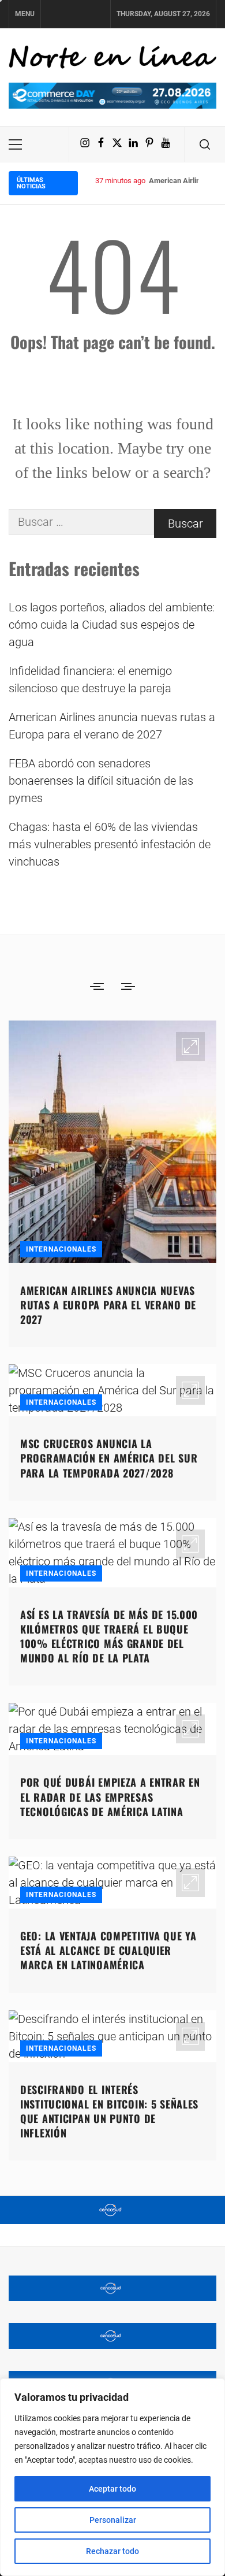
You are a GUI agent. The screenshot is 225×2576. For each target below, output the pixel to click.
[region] (112, 2477)
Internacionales (61, 1249)
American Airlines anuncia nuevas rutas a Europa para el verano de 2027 (112, 726)
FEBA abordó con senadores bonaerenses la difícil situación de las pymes (101, 781)
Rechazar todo (112, 2551)
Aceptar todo (112, 2489)
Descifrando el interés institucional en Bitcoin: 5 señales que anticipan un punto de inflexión (109, 2111)
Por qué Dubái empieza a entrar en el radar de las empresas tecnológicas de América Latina (110, 1796)
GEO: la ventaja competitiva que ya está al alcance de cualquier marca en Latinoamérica (108, 1950)
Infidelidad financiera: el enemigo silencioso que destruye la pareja (90, 680)
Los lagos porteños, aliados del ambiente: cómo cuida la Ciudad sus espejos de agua (112, 625)
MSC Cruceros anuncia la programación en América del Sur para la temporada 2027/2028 (109, 1458)
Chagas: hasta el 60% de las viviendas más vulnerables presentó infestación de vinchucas (110, 844)
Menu (25, 14)
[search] (205, 144)
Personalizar (113, 2520)
